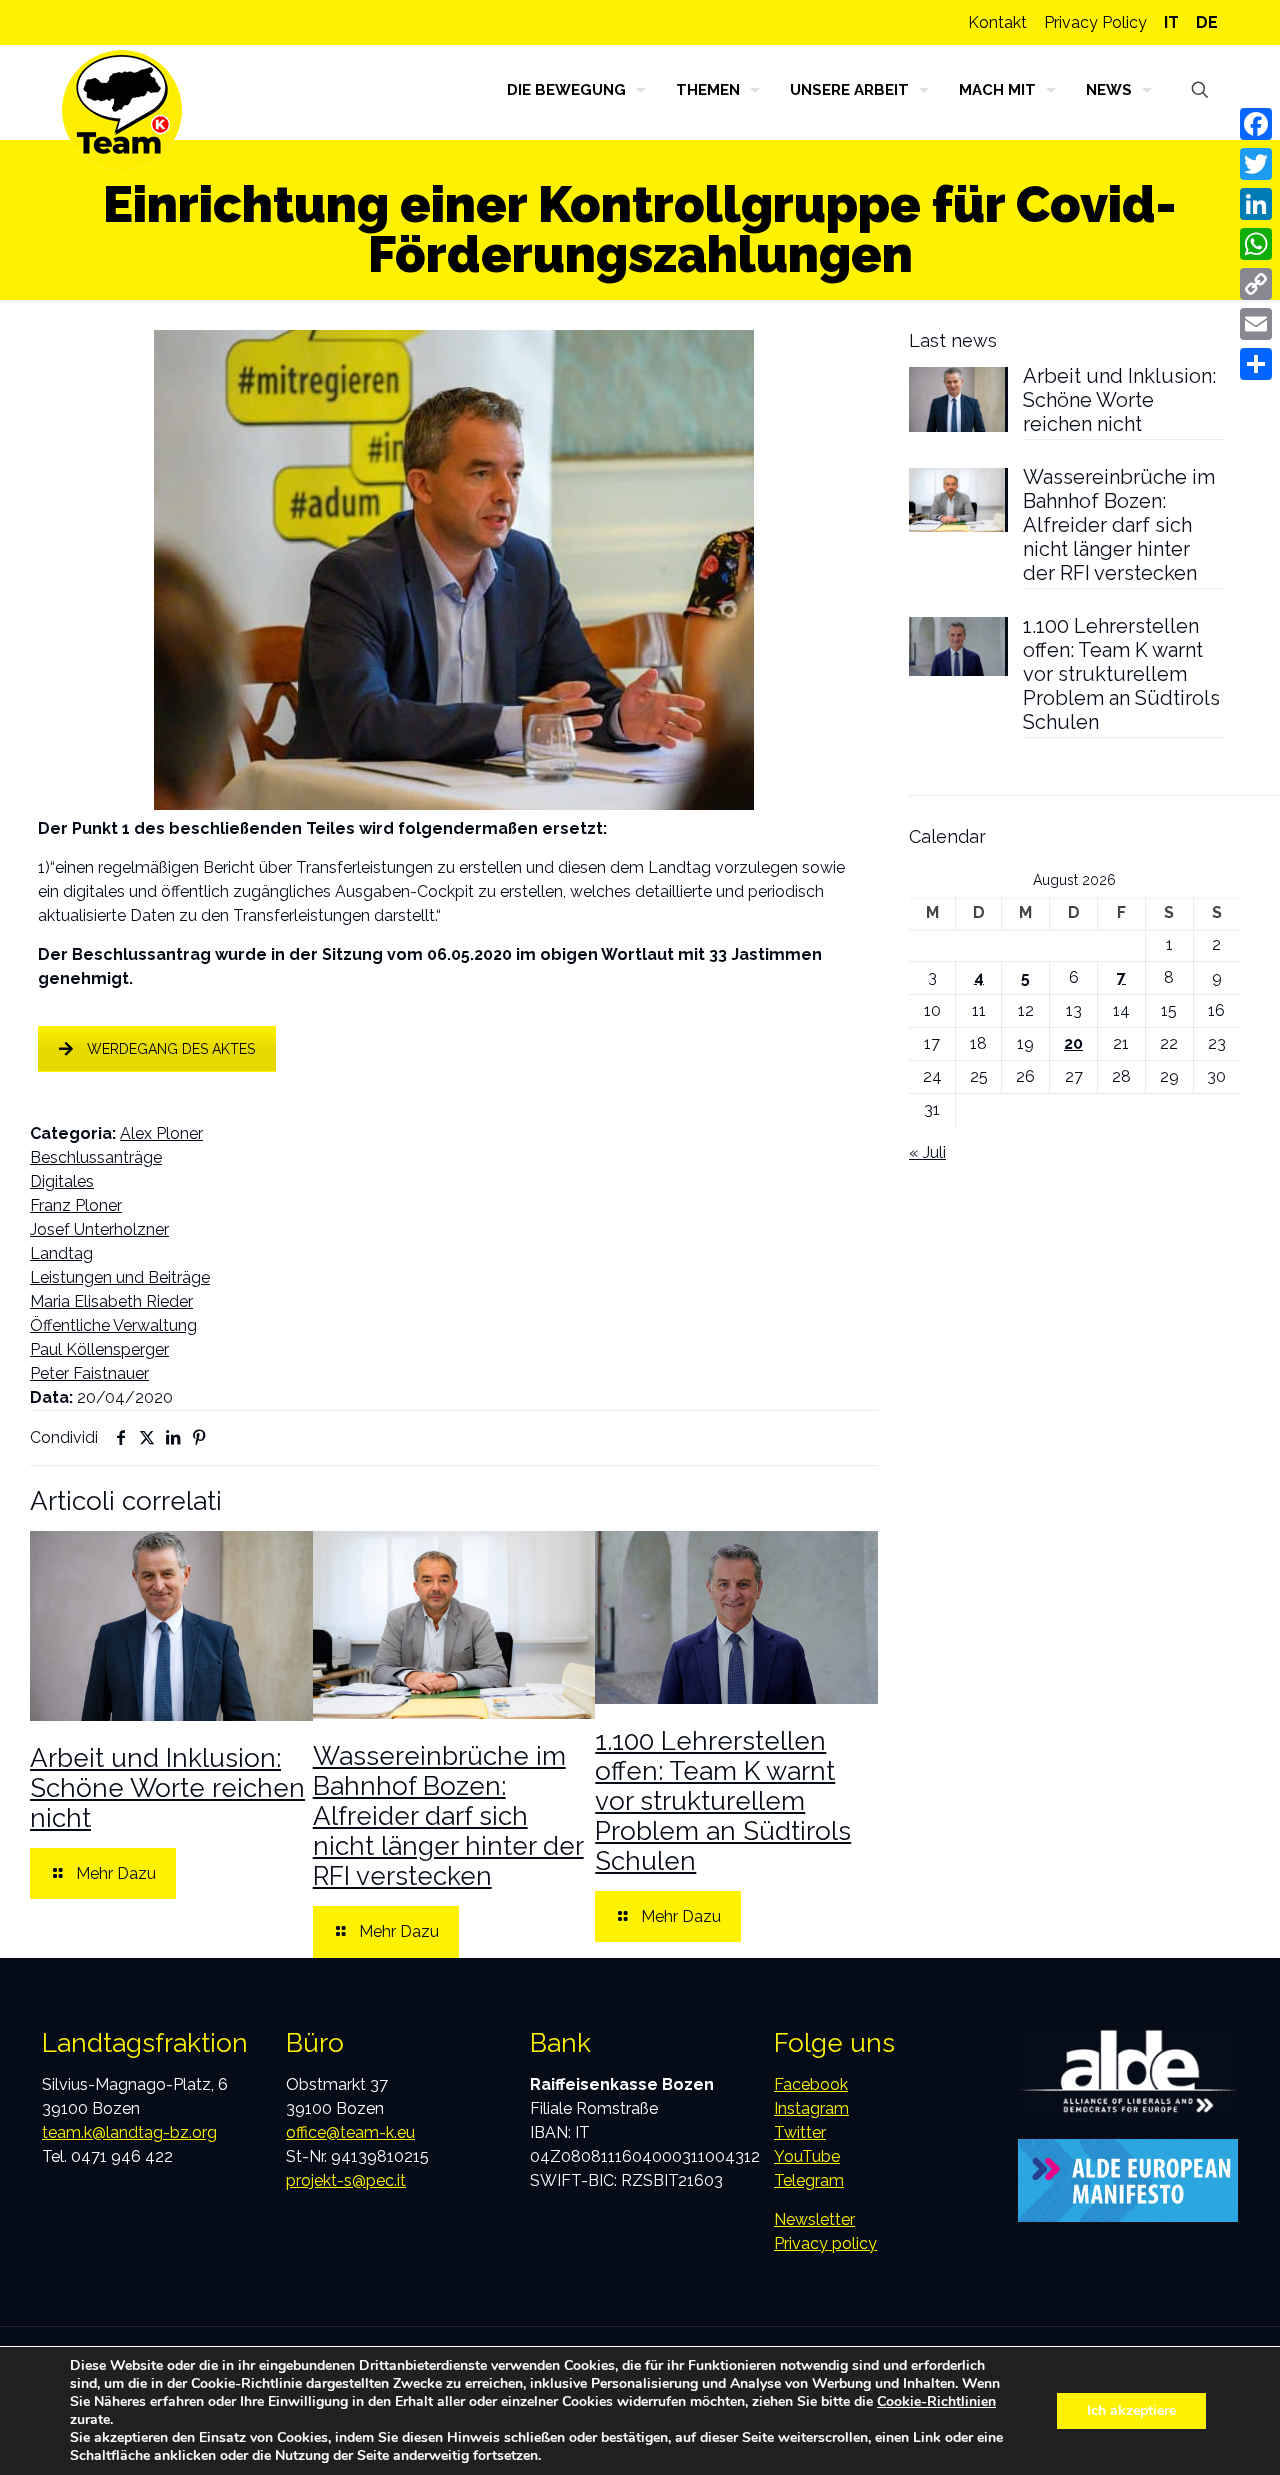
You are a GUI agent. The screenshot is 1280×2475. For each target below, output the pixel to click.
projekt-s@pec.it (346, 2180)
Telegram (809, 2180)
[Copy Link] (1256, 284)
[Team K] (122, 110)
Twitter (800, 2132)
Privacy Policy (1095, 22)
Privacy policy (825, 2243)
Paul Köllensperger (99, 1349)
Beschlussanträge (96, 1157)
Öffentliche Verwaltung (113, 1325)
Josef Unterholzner (99, 1229)
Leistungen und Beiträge (120, 1277)
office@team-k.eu (350, 2132)
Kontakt (997, 22)
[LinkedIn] (1256, 204)
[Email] (1256, 324)
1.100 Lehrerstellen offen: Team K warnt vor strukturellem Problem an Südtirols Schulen (723, 1801)
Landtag (61, 1253)
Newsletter (814, 2219)
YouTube (807, 2156)
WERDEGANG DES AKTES (171, 1049)
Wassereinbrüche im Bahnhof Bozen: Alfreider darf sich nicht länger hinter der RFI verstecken (448, 1816)
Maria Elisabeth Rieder (111, 1301)
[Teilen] (1256, 364)
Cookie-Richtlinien (936, 2401)
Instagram (811, 2108)
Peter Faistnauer (89, 1373)
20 (1073, 1043)
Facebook (811, 2084)
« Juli (927, 1152)
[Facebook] (1256, 124)
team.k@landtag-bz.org (129, 2132)
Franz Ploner (76, 1205)
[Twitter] (1256, 164)
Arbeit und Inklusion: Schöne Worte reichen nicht (167, 1788)
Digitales (62, 1181)
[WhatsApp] (1256, 244)
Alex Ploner (161, 1133)
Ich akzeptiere (1131, 2410)
